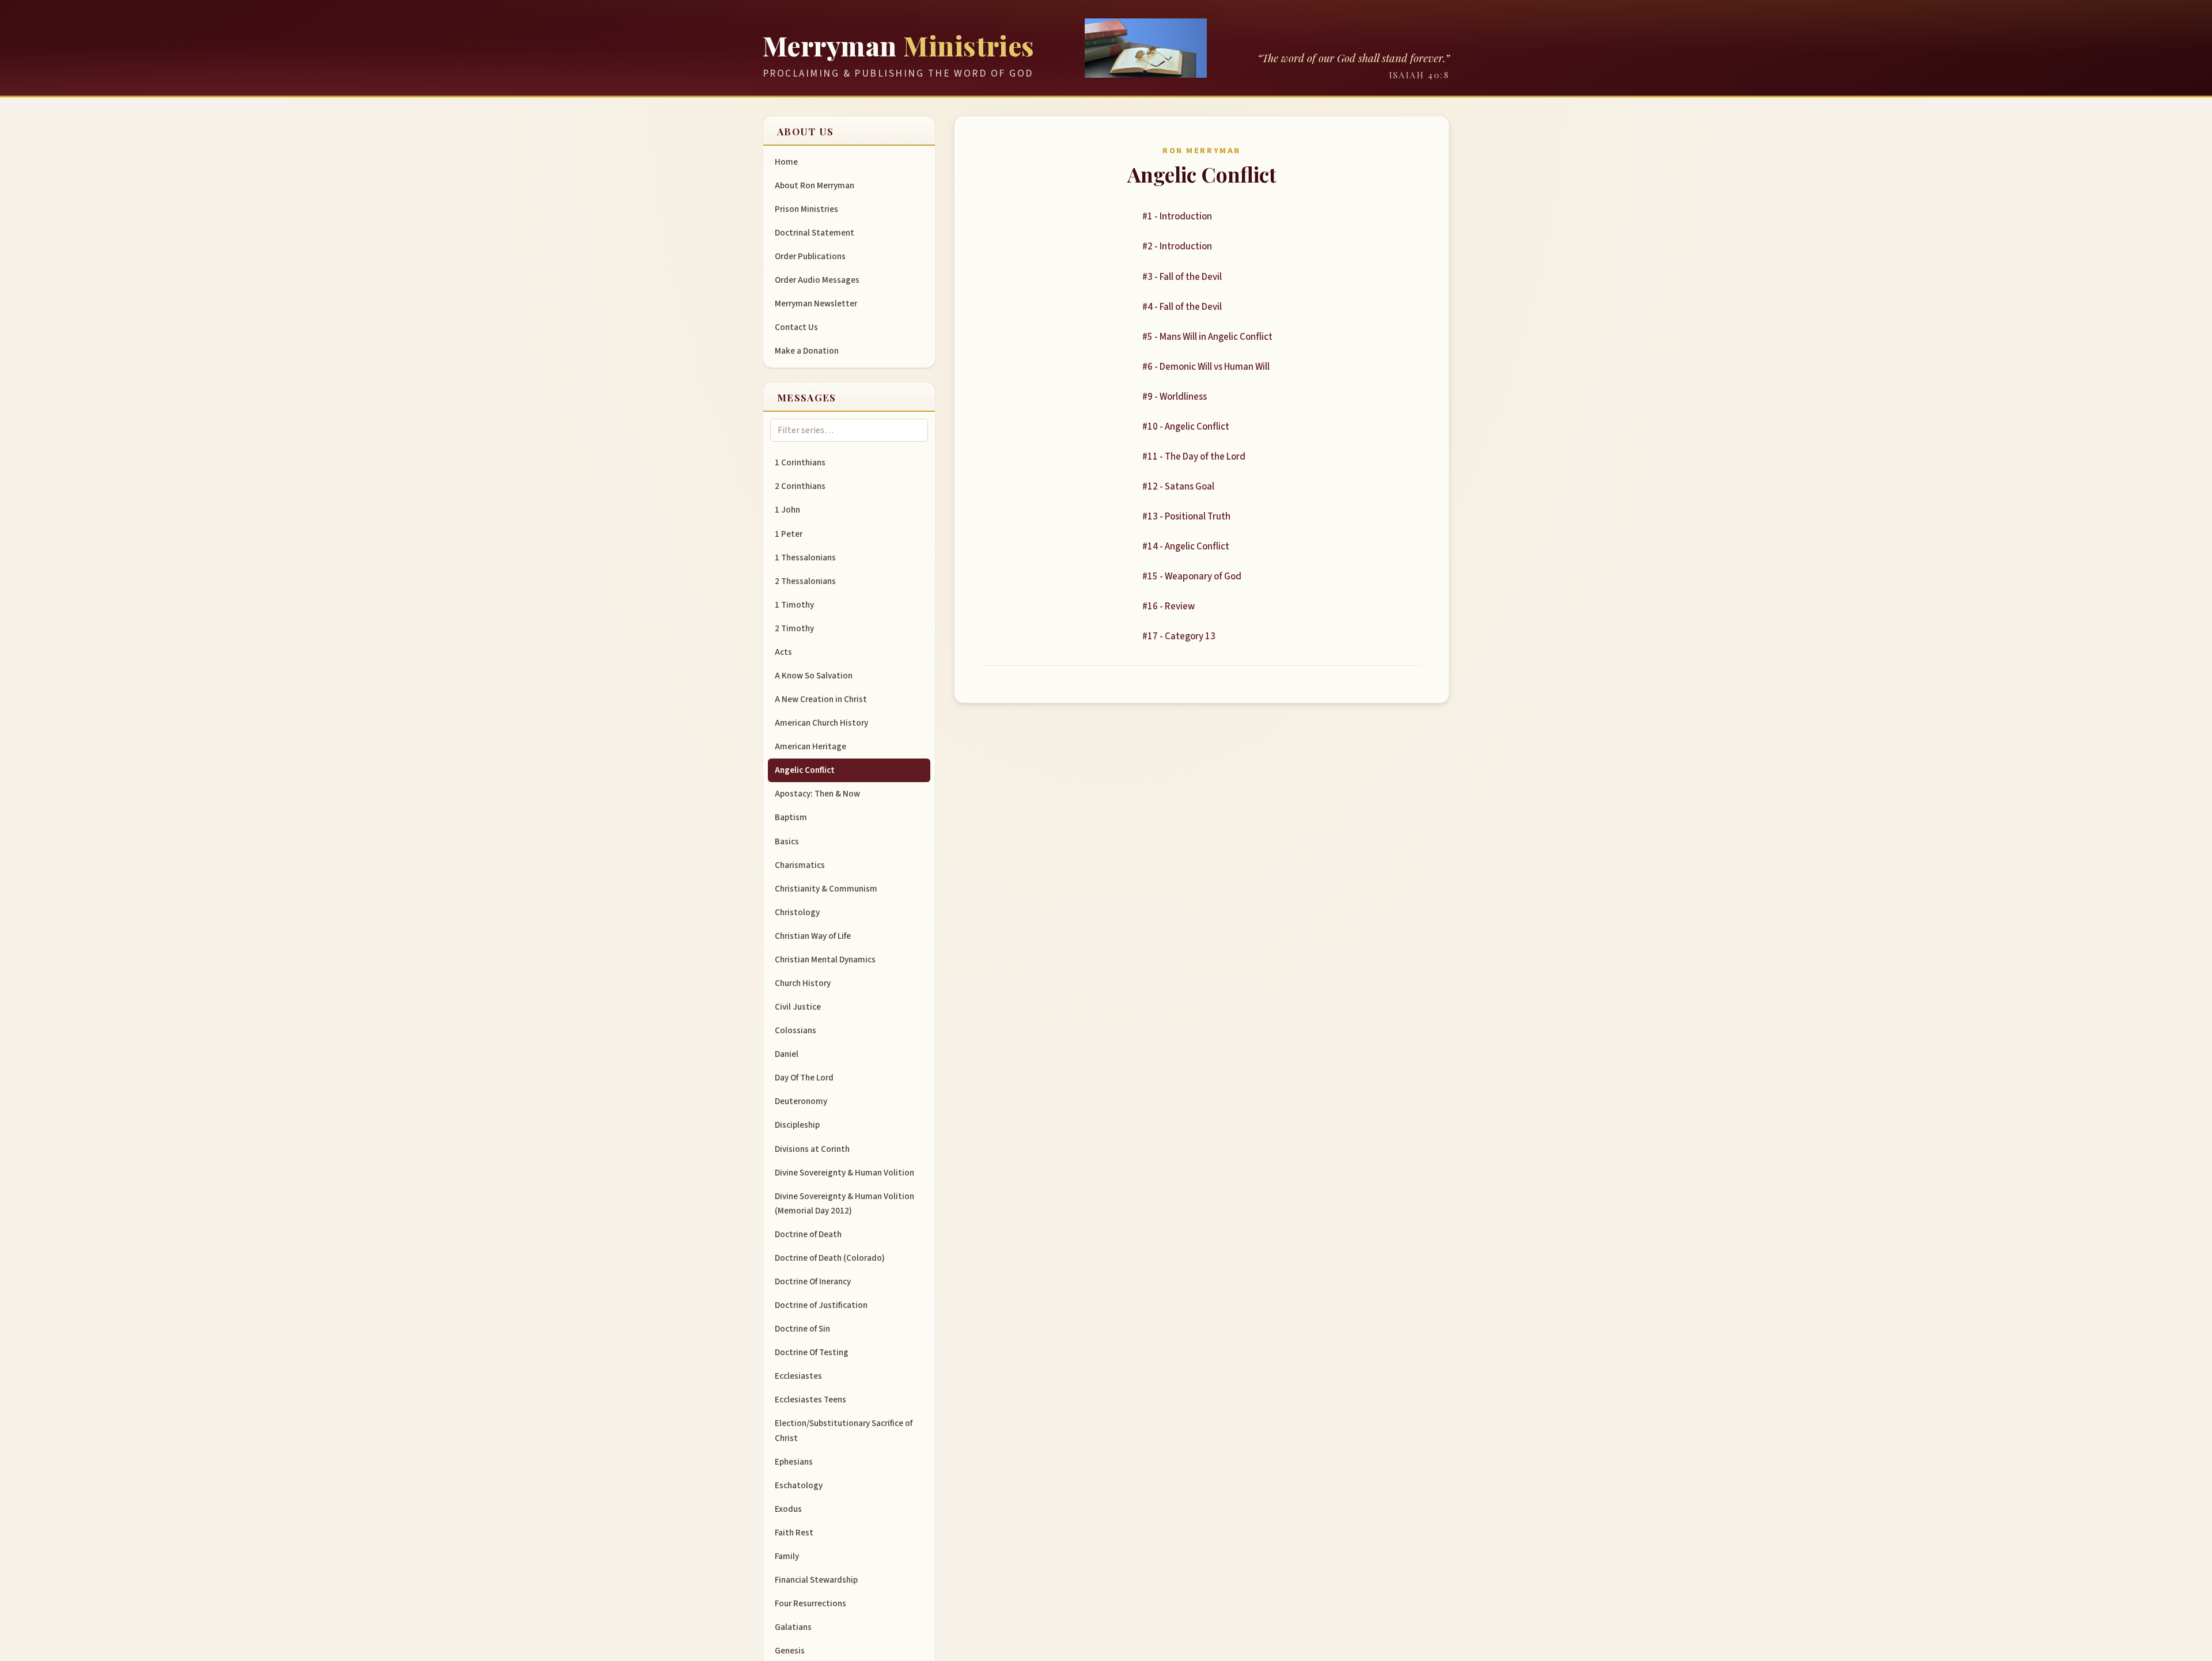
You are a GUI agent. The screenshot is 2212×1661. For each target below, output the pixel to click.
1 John (787, 510)
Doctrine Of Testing (812, 1352)
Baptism (791, 817)
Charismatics (800, 865)
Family (787, 1556)
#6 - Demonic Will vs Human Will (1206, 367)
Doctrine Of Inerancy (813, 1281)
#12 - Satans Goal (1178, 487)
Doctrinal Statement (815, 233)
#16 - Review (1169, 606)
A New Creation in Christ (821, 699)
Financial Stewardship (816, 1580)
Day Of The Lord (804, 1078)
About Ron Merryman (815, 185)
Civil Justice (798, 1007)
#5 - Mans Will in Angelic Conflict (1207, 337)
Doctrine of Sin (802, 1329)
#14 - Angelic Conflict (1186, 547)
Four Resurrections (810, 1603)
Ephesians (794, 1462)
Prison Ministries (806, 209)
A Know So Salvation (814, 676)
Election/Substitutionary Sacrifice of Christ (844, 1430)
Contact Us (796, 327)
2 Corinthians (800, 486)
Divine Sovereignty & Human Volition (844, 1173)
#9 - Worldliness (1175, 397)
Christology (797, 912)
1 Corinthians (800, 462)
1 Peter (789, 534)
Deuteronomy (801, 1101)
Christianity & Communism (826, 889)
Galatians (793, 1627)
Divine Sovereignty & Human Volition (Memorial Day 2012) (844, 1203)
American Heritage (810, 746)
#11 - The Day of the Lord (1194, 457)
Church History (803, 983)
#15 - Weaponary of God (1192, 577)
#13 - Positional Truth (1186, 517)
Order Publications (810, 256)
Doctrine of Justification (821, 1305)
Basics (787, 841)
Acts (783, 652)
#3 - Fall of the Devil (1182, 277)
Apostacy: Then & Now (817, 794)
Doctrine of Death (808, 1234)
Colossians (796, 1030)
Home (786, 162)
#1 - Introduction (1177, 217)
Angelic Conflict (805, 770)
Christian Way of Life (813, 936)
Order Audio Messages (817, 280)
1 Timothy (794, 605)
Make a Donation (807, 351)
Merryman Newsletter (816, 304)
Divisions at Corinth (812, 1149)
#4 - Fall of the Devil (1182, 307)
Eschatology (799, 1485)
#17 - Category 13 (1179, 636)
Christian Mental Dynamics (825, 960)
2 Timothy (794, 628)
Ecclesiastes (798, 1376)
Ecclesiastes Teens (810, 1400)
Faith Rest (794, 1533)
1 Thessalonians (805, 558)
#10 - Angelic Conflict (1186, 427)
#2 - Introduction (1177, 247)
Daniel (787, 1054)
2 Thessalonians (805, 581)
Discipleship (797, 1125)
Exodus (788, 1509)
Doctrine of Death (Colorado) (830, 1258)
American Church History (821, 723)
